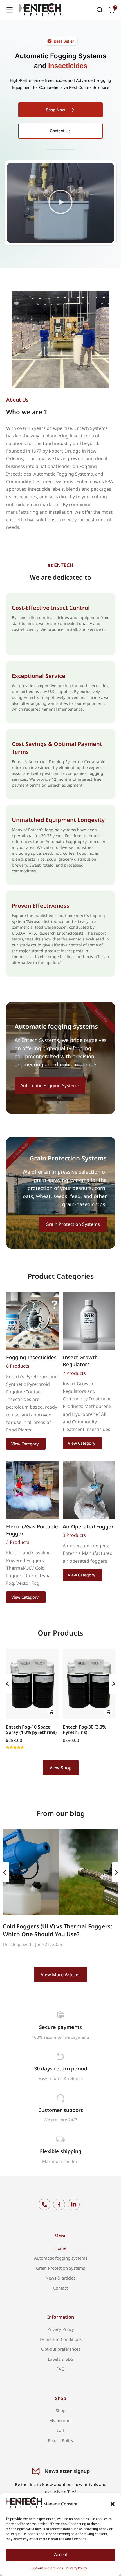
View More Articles (61, 1975)
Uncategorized (17, 1944)
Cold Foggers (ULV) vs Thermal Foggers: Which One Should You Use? (58, 1930)
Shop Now (56, 110)
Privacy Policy (76, 2568)
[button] (113, 2504)
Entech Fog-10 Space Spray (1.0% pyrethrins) (31, 1730)
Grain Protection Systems (73, 1224)
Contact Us (60, 131)
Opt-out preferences (47, 2568)
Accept (60, 2555)
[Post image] (60, 1872)
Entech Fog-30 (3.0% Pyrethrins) (84, 1730)
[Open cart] (112, 10)
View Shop (61, 1768)
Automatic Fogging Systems (50, 1085)
